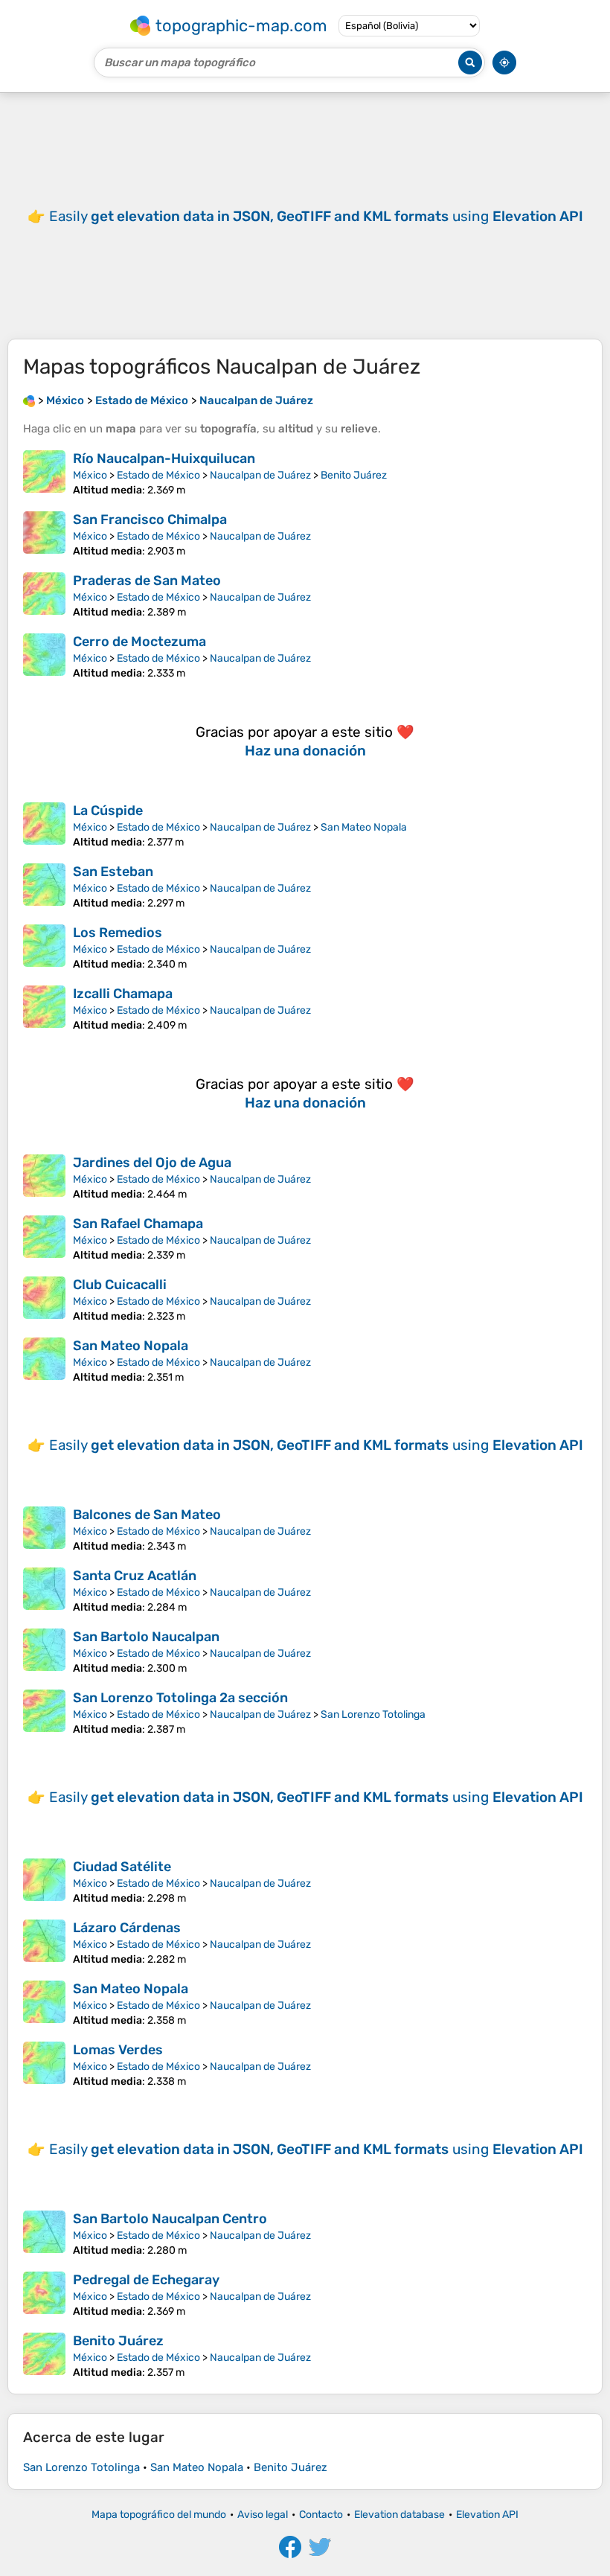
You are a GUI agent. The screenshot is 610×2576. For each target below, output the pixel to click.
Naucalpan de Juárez (260, 475)
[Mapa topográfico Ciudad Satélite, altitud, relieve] (44, 1882)
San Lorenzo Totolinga (373, 1714)
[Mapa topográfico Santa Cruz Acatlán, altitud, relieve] (44, 1591)
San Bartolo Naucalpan (146, 1637)
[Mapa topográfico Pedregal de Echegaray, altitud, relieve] (44, 2295)
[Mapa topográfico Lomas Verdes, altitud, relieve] (44, 2065)
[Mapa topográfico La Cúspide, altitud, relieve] (44, 825)
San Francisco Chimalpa (150, 520)
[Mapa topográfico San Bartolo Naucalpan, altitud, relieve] (44, 1652)
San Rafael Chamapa (138, 1224)
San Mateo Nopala (364, 827)
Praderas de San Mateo (147, 581)
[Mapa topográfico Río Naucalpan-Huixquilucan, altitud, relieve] (44, 473)
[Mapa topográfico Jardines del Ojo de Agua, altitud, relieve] (44, 1177)
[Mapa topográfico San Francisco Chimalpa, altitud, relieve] (44, 534)
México (90, 475)
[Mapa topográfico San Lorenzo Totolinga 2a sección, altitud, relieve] (44, 1713)
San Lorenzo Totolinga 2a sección (180, 1698)
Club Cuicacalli (120, 1285)
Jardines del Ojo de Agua (152, 1163)
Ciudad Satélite (122, 1867)
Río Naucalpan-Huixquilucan (164, 458)
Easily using (316, 216)
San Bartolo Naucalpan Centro (170, 2219)
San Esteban (113, 872)
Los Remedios (118, 933)
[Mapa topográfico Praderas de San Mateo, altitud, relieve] (44, 595)
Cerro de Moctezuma (139, 642)
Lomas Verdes (118, 2050)
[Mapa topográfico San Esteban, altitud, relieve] (44, 886)
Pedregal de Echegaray (146, 2280)
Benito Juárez (354, 475)
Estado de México (158, 475)
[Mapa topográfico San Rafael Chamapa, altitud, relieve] (44, 1239)
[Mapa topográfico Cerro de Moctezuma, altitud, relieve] (44, 656)
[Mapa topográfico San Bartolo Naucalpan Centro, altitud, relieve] (44, 2234)
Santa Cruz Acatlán (135, 1576)
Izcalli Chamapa (123, 994)
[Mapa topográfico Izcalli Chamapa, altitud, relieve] (44, 1009)
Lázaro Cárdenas (127, 1928)
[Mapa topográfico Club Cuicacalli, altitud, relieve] (44, 1300)
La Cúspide (108, 811)
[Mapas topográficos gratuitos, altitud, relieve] (29, 400)
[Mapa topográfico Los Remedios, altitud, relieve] (44, 947)
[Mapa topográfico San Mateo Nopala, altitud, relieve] (44, 1361)
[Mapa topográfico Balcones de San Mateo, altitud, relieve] (44, 1530)
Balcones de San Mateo (147, 1515)
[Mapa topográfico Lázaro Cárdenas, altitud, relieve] (44, 1943)
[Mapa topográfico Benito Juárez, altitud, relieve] (44, 2356)
